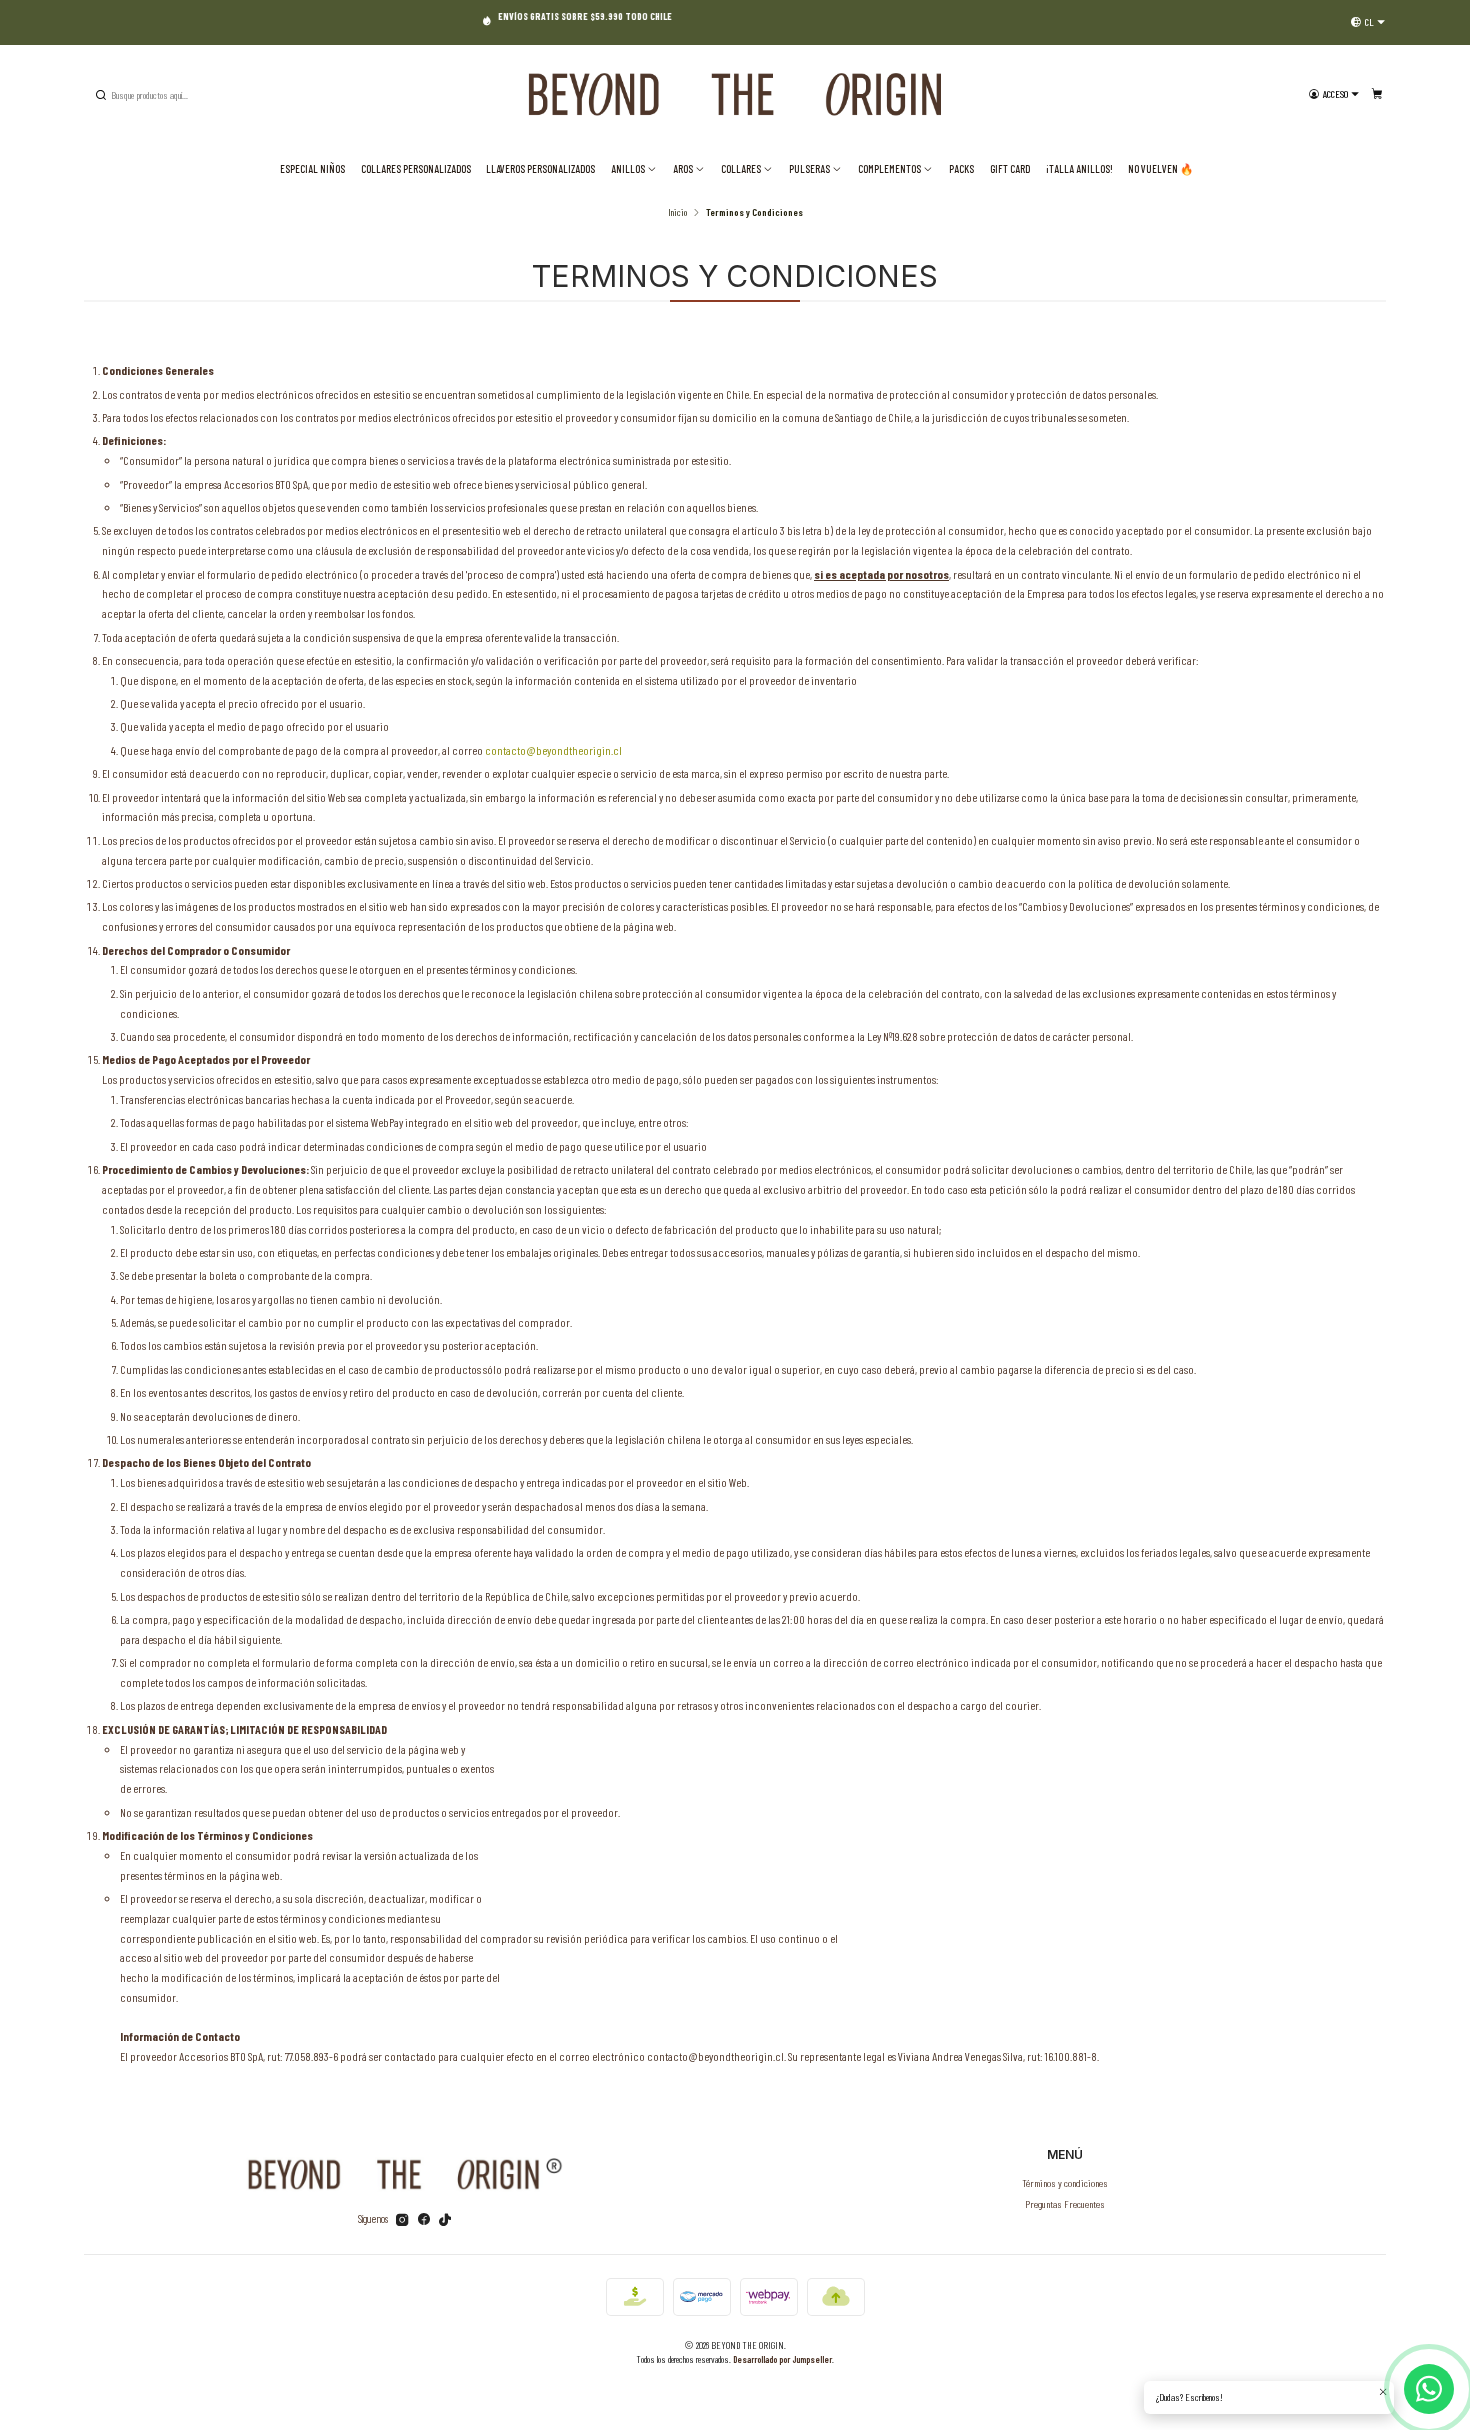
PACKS (961, 168)
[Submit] (101, 95)
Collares (741, 168)
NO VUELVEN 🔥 (1160, 168)
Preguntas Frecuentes (1065, 2203)
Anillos (628, 168)
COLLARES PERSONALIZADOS (416, 168)
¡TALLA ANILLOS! (1079, 168)
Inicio (677, 212)
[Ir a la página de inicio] (735, 94)
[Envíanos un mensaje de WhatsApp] (1429, 2389)
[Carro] (1377, 94)
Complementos (889, 168)
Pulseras (809, 168)
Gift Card (1010, 168)
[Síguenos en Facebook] (424, 2219)
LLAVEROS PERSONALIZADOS (540, 168)
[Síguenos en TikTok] (445, 2219)
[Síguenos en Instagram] (402, 2219)
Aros (683, 168)
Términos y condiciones (1065, 2182)
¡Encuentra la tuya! (265, 22)
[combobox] (194, 95)
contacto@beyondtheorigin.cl (553, 750)
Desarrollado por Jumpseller (782, 2359)
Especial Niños (312, 168)
